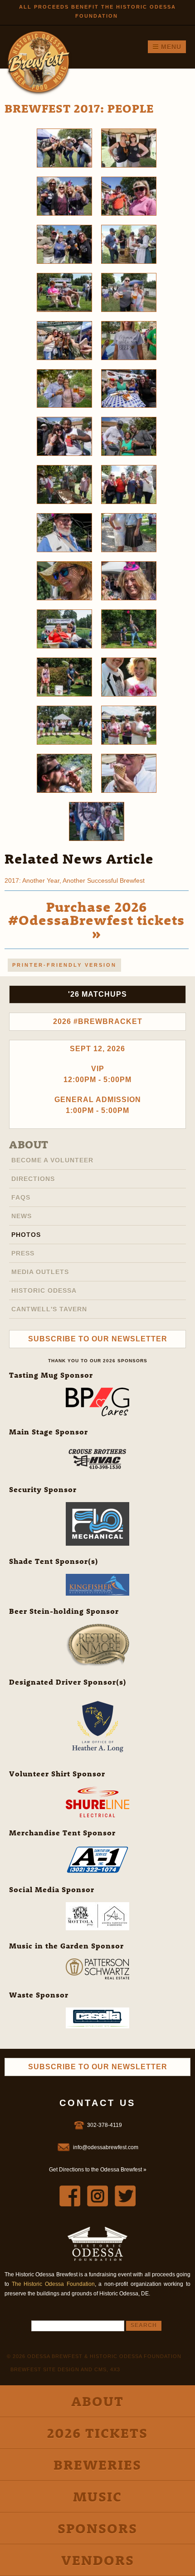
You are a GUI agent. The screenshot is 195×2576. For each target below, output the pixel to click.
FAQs (21, 1197)
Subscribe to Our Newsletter (98, 1339)
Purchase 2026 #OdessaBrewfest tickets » (96, 920)
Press (23, 1253)
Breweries (97, 2465)
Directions (33, 1179)
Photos (26, 1235)
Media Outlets (40, 1272)
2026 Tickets (97, 2433)
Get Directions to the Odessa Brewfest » (98, 2170)
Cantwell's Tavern (49, 1309)
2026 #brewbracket (98, 1021)
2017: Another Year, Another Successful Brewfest (75, 880)
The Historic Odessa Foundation (53, 2284)
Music (97, 2496)
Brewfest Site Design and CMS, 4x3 (65, 2369)
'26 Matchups (97, 994)
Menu (170, 47)
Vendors (98, 2560)
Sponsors (97, 2528)
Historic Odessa (44, 1290)
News (22, 1216)
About (29, 1144)
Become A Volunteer (52, 1160)
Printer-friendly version (64, 965)
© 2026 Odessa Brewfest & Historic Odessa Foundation (94, 2356)
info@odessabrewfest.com (106, 2147)
